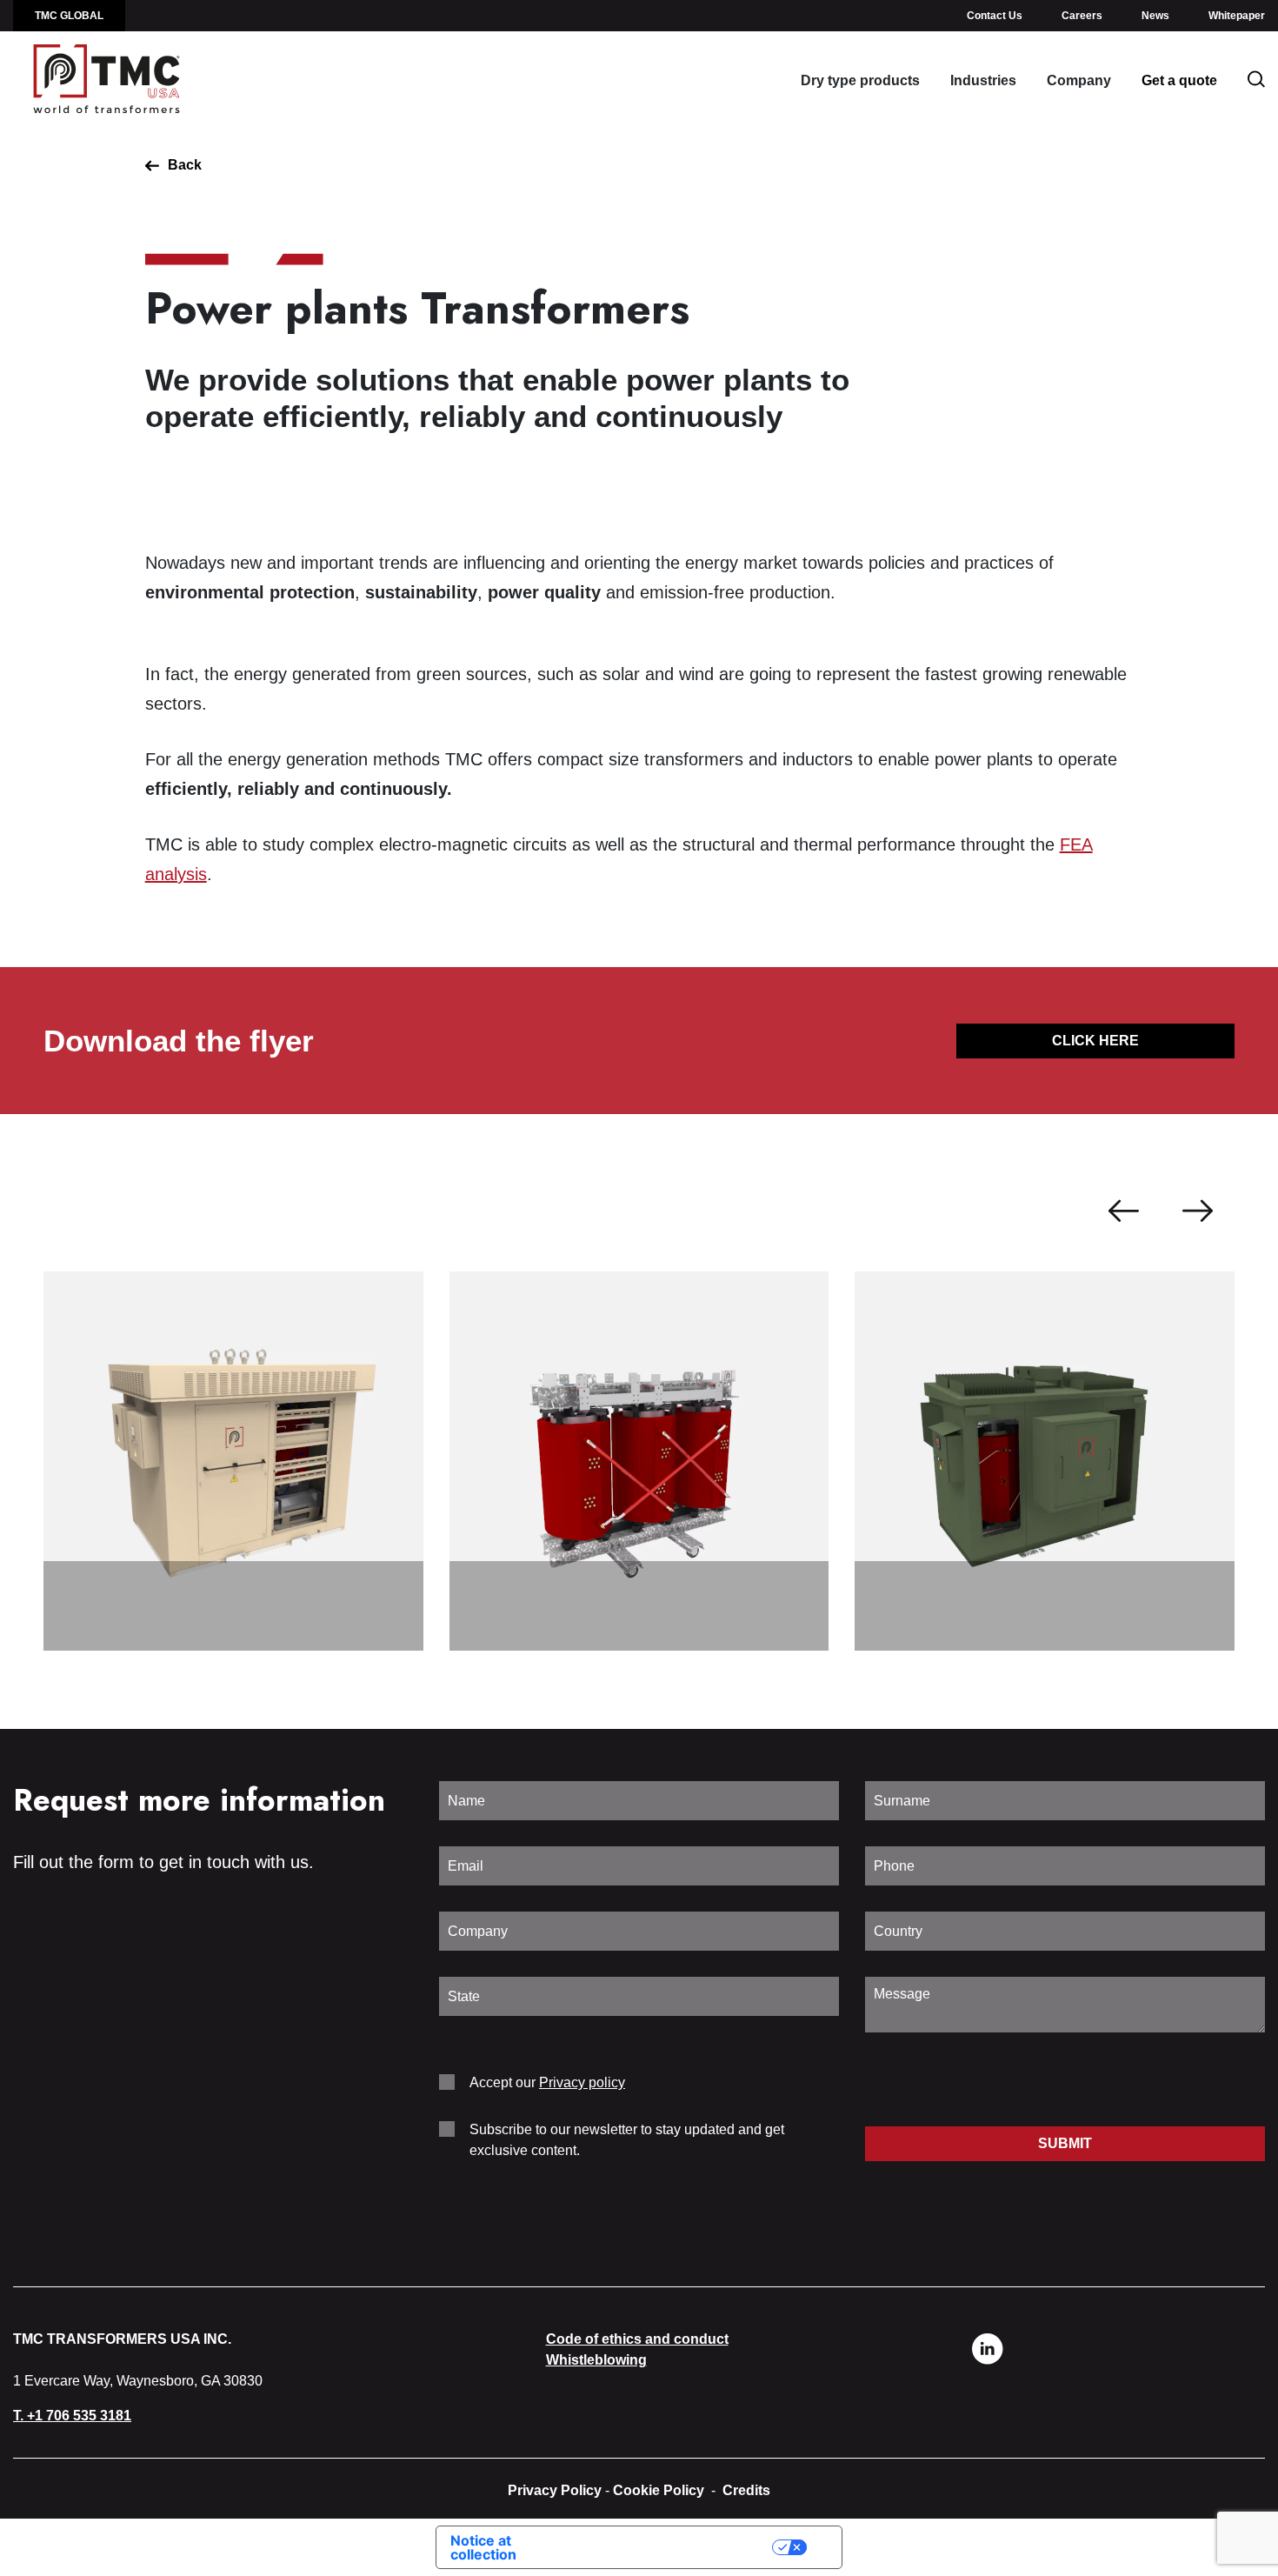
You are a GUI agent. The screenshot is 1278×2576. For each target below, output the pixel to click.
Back (185, 165)
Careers (1082, 16)
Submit (1065, 2143)
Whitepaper (1237, 16)
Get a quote (1179, 80)
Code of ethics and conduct (637, 2339)
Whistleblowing (596, 2360)
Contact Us (995, 16)
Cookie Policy (659, 2490)
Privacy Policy (555, 2490)
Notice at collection (483, 2547)
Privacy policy (582, 2082)
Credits (746, 2490)
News (1155, 16)
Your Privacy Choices (676, 2547)
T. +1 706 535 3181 (72, 2416)
